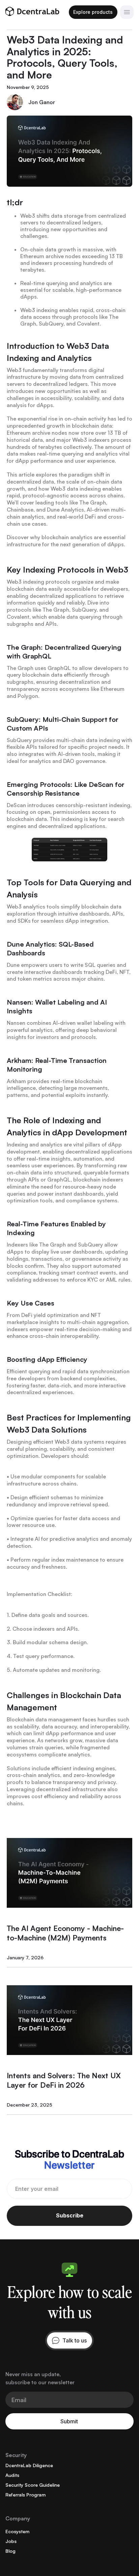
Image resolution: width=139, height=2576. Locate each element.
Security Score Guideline (33, 2485)
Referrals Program (25, 2495)
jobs (11, 2541)
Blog (10, 2551)
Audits (12, 2475)
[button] (127, 12)
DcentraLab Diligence (29, 2465)
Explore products (93, 12)
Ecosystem (17, 2531)
